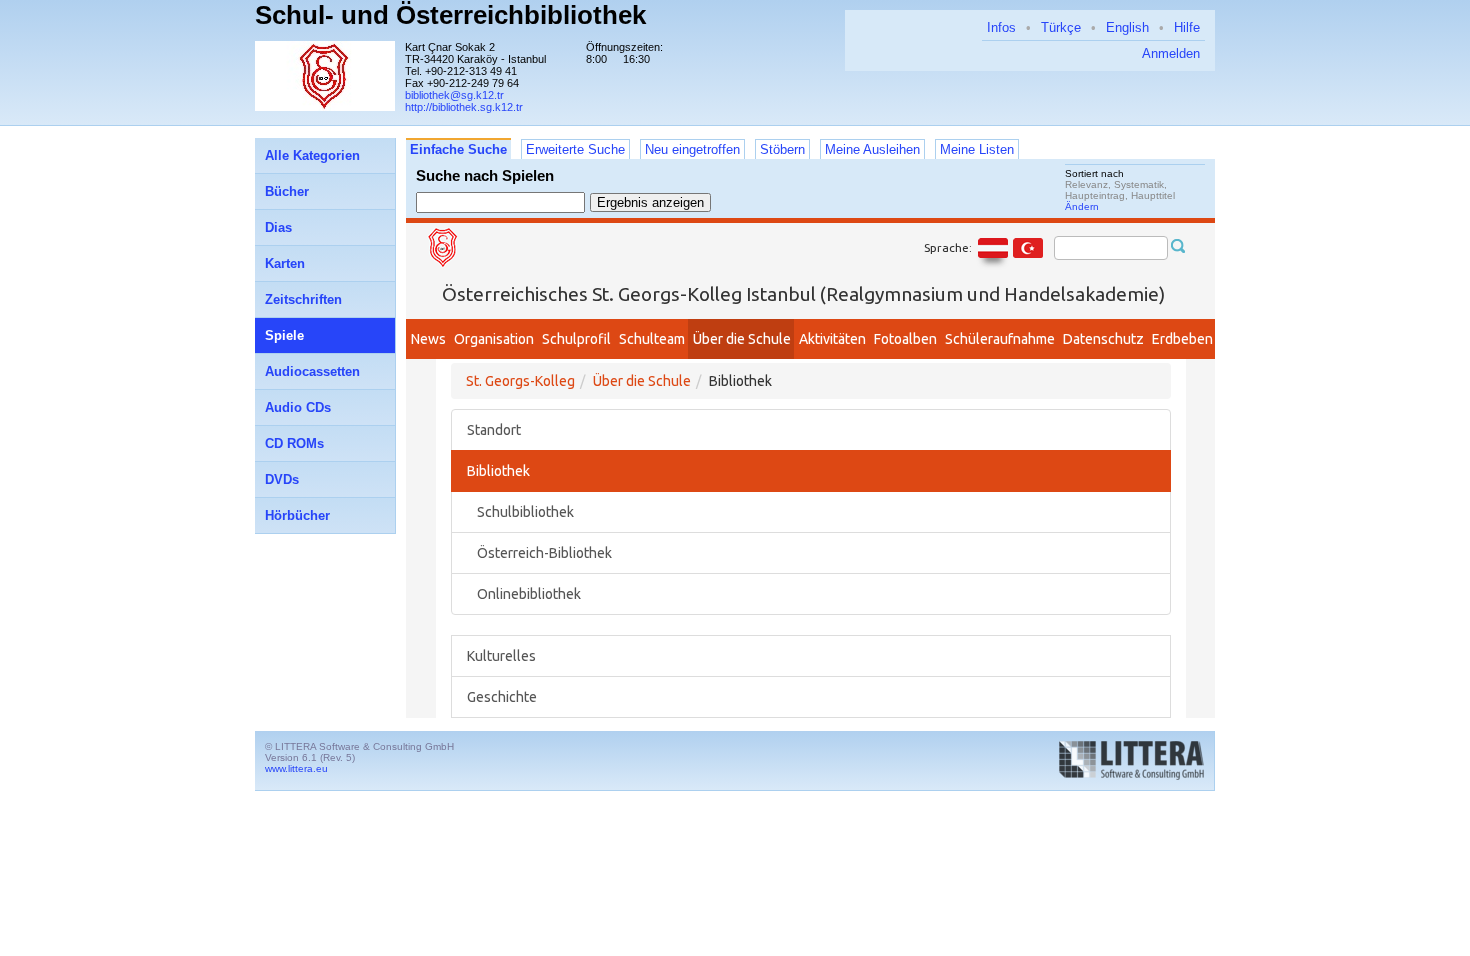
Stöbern (782, 149)
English (1127, 27)
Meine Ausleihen (872, 149)
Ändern (1082, 206)
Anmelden (1171, 53)
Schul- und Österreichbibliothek (450, 15)
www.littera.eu (296, 768)
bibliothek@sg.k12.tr (454, 95)
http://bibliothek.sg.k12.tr (464, 107)
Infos (1001, 27)
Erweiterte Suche (575, 149)
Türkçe (1061, 27)
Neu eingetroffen (692, 149)
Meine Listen (977, 149)
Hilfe (1187, 27)
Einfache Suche (458, 149)
